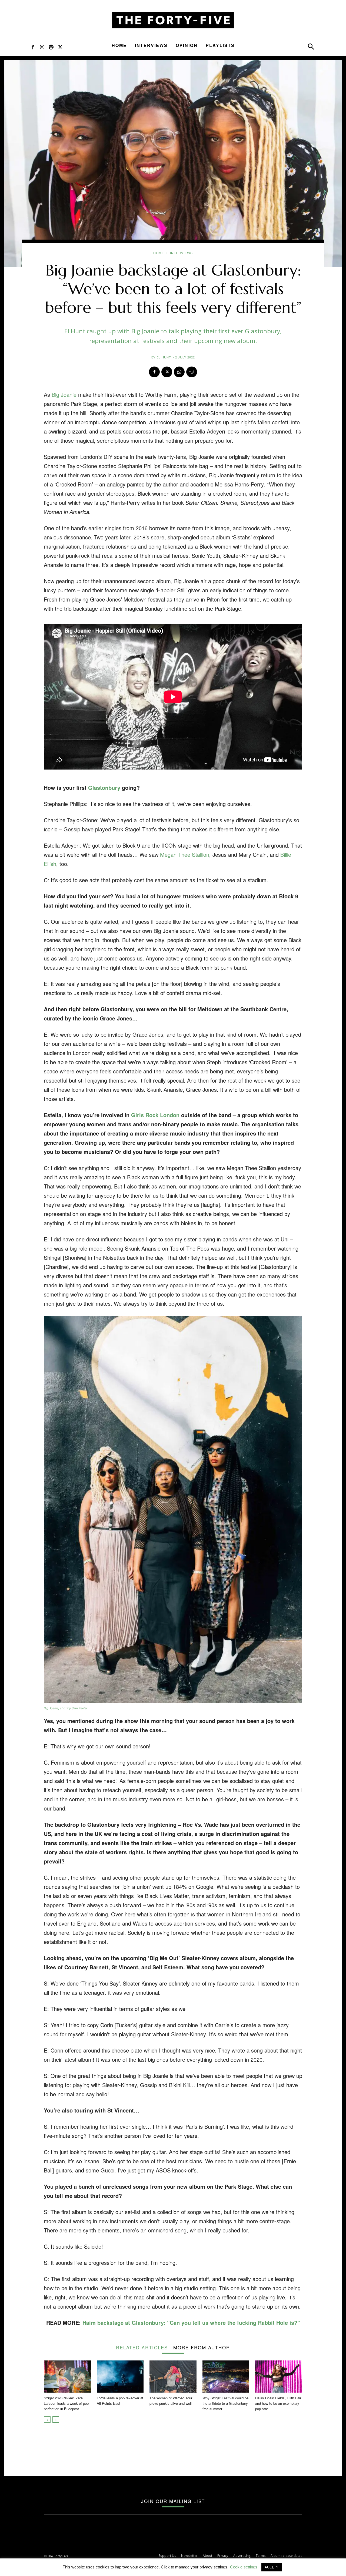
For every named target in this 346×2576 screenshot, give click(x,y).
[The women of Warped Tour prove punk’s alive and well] (173, 2377)
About (207, 2556)
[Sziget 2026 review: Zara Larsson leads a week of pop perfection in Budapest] (67, 2377)
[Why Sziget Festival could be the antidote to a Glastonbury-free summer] (226, 2377)
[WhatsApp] (179, 372)
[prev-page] (47, 2419)
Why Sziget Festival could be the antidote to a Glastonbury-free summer (226, 2403)
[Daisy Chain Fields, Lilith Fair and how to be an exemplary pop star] (279, 2377)
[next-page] (56, 2419)
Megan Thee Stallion (185, 854)
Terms (261, 2556)
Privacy (223, 2556)
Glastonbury (104, 787)
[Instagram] (42, 47)
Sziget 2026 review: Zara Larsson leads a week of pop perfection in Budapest (66, 2403)
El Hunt (164, 357)
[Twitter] (60, 47)
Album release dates (286, 2556)
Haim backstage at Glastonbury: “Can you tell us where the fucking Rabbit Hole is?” (191, 2323)
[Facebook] (33, 47)
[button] (311, 48)
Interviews (151, 45)
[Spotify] (51, 47)
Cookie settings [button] (244, 2567)
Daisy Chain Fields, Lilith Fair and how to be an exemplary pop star (278, 2403)
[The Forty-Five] (173, 20)
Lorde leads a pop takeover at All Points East (120, 2401)
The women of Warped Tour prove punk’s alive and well (171, 2401)
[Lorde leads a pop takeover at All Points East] (120, 2377)
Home (119, 45)
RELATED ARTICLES (142, 2347)
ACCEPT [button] (272, 2567)
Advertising (242, 2556)
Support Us (167, 2556)
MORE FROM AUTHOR (202, 2347)
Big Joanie (64, 394)
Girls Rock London (155, 1115)
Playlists (220, 45)
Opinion (187, 45)
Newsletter (189, 2556)
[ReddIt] (192, 372)
